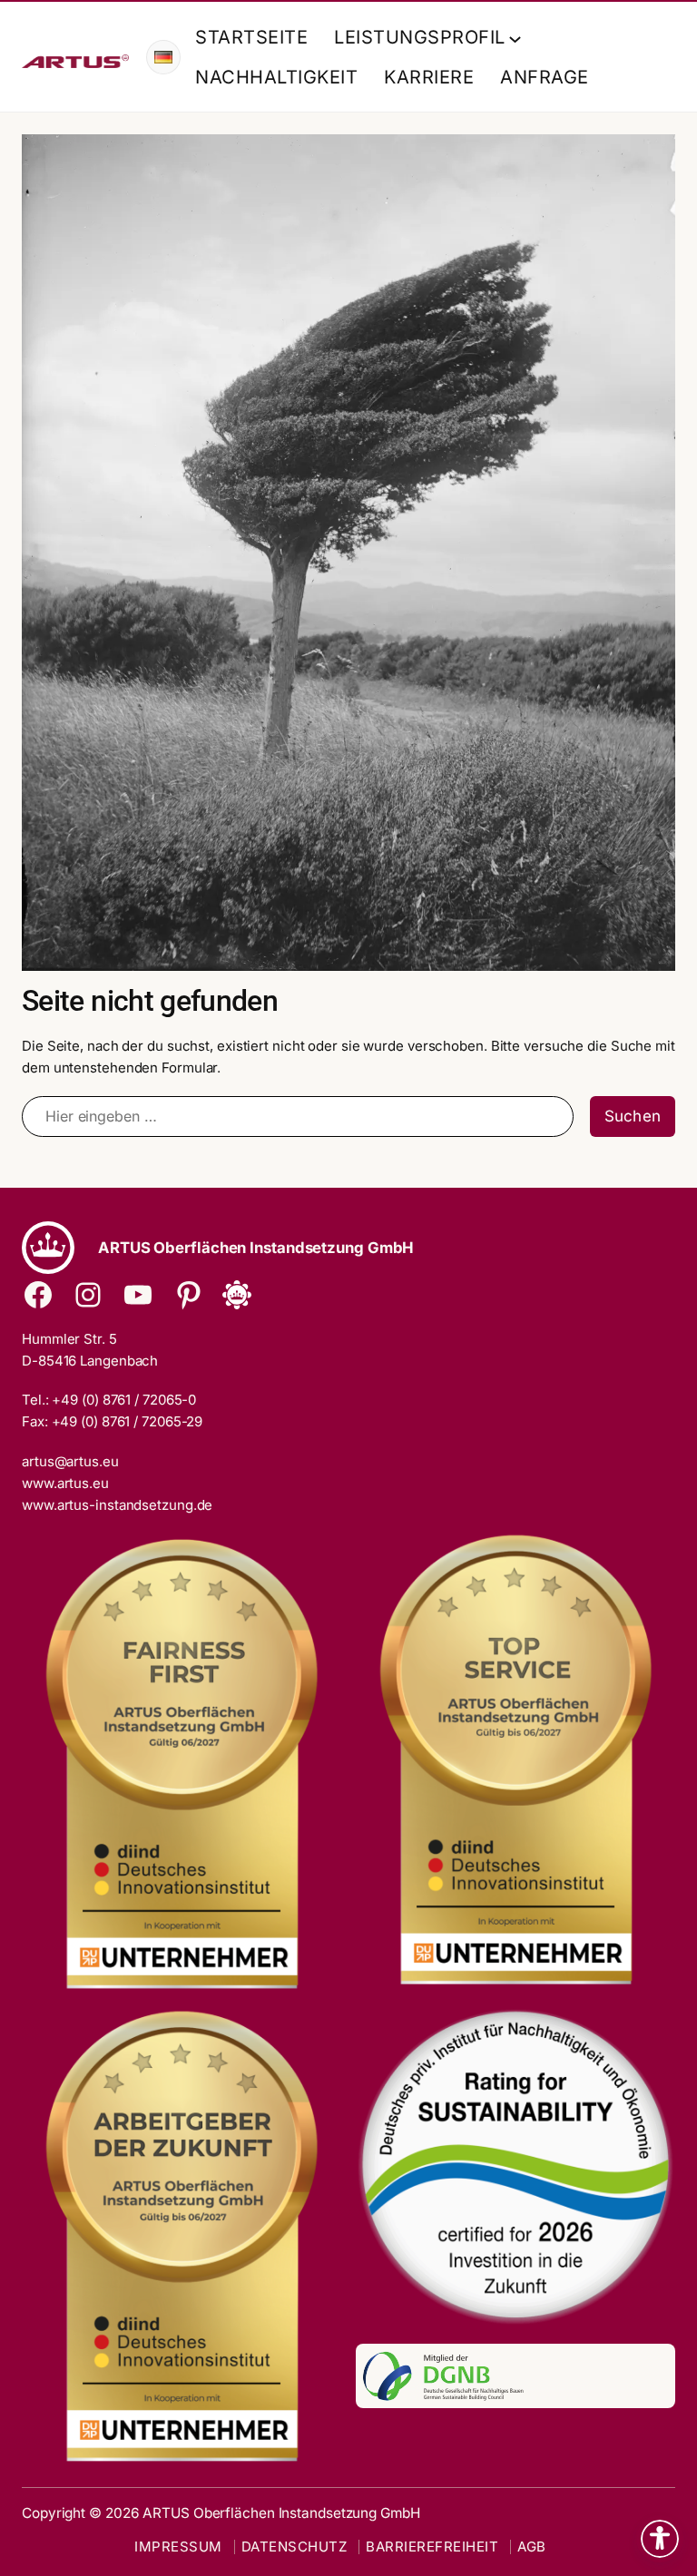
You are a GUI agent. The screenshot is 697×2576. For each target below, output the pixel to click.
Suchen (633, 1116)
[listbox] (163, 57)
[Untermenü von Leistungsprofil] (512, 37)
